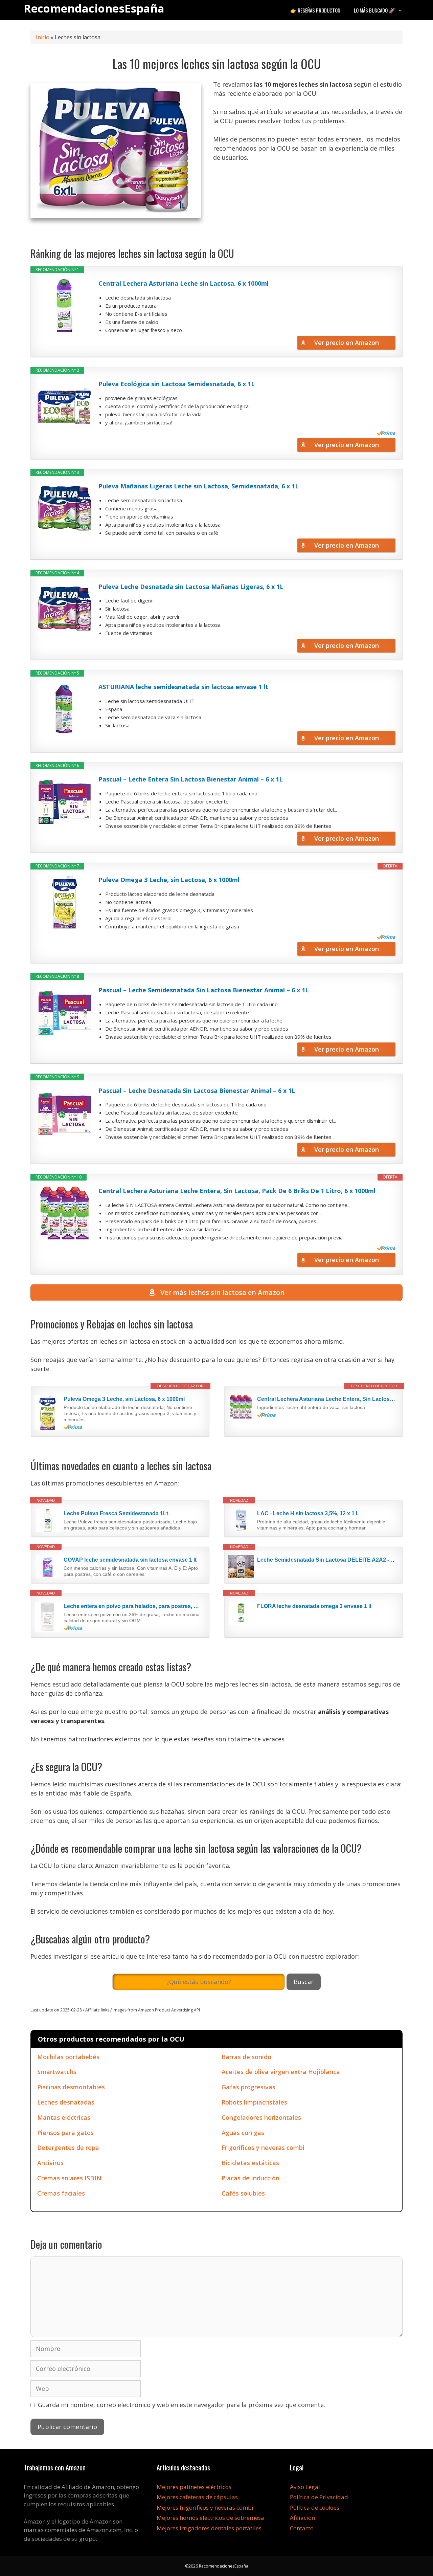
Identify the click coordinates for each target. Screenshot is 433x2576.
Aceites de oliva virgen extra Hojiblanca (281, 2072)
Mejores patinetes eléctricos (194, 2487)
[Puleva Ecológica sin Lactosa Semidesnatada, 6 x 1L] (65, 406)
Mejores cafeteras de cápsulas (197, 2497)
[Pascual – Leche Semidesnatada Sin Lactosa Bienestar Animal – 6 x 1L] (65, 1012)
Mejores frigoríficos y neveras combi (205, 2507)
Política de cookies (315, 2507)
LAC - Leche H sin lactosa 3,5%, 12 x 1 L (308, 1513)
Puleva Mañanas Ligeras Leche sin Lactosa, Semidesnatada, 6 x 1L (199, 486)
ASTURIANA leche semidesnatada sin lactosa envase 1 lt (183, 687)
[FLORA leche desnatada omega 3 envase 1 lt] (241, 1613)
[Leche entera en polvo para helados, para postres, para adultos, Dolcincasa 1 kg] (48, 1617)
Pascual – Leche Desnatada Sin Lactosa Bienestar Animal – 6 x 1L (197, 1091)
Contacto (302, 2528)
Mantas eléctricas (64, 2117)
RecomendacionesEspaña (94, 8)
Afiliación (302, 2518)
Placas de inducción (250, 2178)
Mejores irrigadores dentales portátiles (209, 2528)
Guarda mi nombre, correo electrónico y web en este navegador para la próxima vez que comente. (181, 2405)
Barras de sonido (246, 2057)
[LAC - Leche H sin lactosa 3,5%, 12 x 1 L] (241, 1520)
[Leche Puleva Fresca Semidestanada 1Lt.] (48, 1520)
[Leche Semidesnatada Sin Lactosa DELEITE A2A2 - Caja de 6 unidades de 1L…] (241, 1567)
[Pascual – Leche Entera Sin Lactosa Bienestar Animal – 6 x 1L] (65, 801)
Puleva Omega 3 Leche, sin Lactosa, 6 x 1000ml (169, 880)
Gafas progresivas (248, 2087)
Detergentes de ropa (68, 2148)
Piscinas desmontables (71, 2087)
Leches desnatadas (66, 2102)
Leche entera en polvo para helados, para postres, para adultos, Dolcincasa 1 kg (133, 1606)
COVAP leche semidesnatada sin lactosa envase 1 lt (130, 1560)
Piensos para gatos (65, 2133)
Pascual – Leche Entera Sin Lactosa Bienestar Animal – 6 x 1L (191, 779)
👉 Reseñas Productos (315, 10)
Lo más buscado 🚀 (374, 10)
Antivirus (50, 2163)
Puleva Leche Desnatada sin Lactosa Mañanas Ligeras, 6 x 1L (191, 587)
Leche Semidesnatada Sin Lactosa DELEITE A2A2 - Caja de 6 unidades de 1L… (326, 1560)
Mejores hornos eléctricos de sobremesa (210, 2518)
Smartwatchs (57, 2072)
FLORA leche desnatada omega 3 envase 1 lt (314, 1606)
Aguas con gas (243, 2133)
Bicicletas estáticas (250, 2163)
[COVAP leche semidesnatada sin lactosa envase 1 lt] (48, 1567)
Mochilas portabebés (68, 2057)
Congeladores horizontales (261, 2117)
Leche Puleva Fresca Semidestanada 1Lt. (117, 1513)
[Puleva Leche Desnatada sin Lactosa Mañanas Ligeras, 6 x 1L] (65, 609)
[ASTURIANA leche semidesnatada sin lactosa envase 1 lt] (65, 709)
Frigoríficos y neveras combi (263, 2148)
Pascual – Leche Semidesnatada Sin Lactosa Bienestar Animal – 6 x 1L (204, 990)
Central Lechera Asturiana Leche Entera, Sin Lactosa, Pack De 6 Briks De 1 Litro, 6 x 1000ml (237, 1191)
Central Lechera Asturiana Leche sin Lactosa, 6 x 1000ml (184, 283)
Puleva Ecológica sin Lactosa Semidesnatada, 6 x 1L (177, 384)
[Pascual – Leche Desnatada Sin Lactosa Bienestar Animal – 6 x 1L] (65, 1113)
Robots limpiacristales (254, 2102)
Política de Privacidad (319, 2497)
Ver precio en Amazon (347, 343)
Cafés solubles (243, 2193)
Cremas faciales (61, 2193)
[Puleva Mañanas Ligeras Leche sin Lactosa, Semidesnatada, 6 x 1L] (65, 508)
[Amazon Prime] (386, 433)
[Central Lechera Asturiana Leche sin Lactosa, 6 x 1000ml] (65, 306)
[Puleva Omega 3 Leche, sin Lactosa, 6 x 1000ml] (65, 902)
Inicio (43, 37)
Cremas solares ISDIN (69, 2178)
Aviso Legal (305, 2487)
